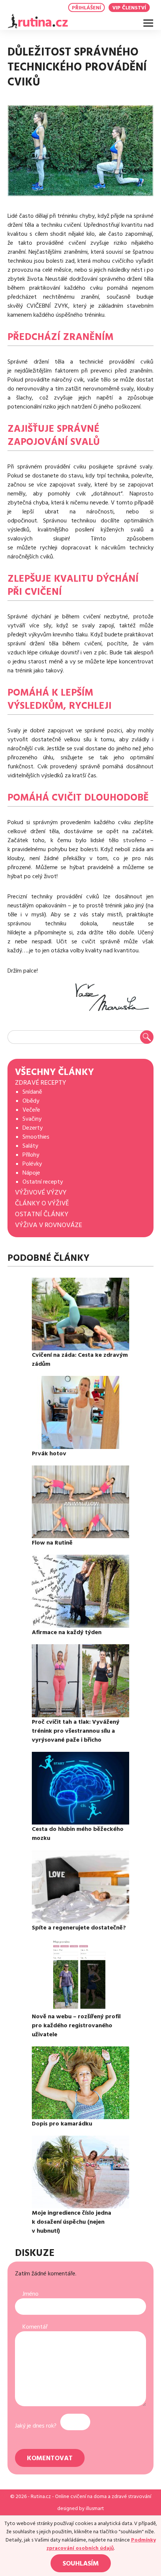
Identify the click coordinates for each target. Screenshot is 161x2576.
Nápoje (31, 1173)
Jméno (31, 2294)
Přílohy (31, 1155)
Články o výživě (42, 1203)
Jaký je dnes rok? (36, 2426)
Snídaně (32, 1092)
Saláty (30, 1146)
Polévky (32, 1164)
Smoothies (36, 1137)
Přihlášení (86, 8)
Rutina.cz (41, 2497)
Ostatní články (42, 1214)
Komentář (35, 2327)
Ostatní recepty (43, 1182)
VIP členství (129, 8)
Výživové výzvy (41, 1192)
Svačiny (32, 1119)
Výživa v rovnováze (48, 1225)
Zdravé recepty (41, 1083)
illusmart (95, 2509)
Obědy (31, 1101)
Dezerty (33, 1128)
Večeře (31, 1110)
